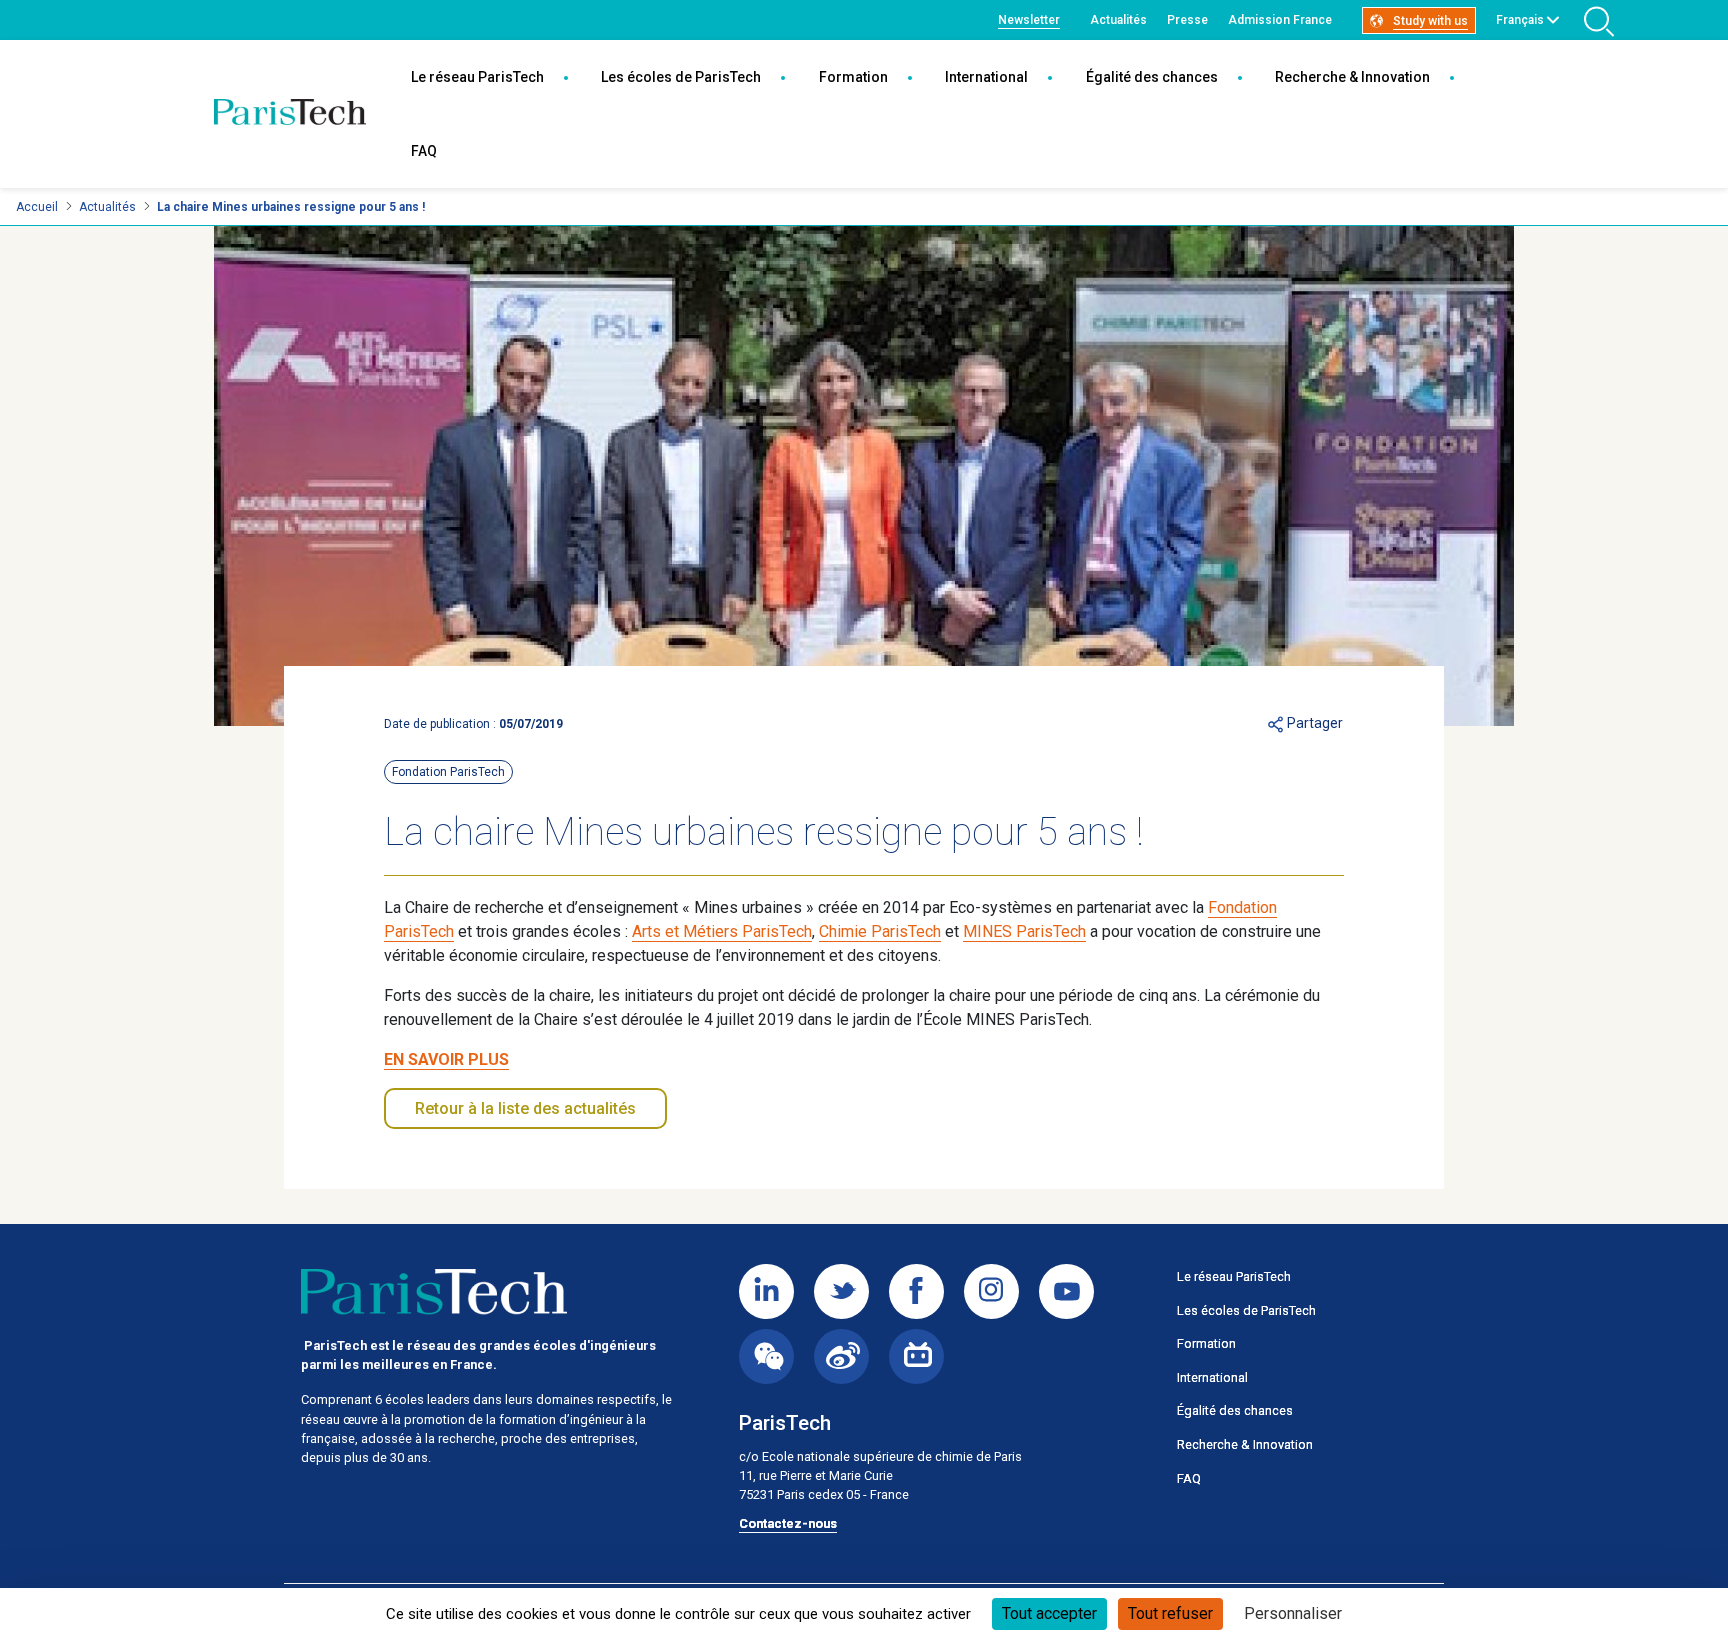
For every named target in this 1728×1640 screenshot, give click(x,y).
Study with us (1430, 21)
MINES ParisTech (1024, 931)
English (1516, 43)
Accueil (37, 207)
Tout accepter (1049, 1613)
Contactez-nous (788, 1523)
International (986, 77)
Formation (853, 77)
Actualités (1118, 20)
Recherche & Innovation (1352, 77)
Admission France (1280, 20)
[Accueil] (290, 114)
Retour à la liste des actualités (525, 1108)
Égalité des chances (1152, 77)
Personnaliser (1293, 1613)
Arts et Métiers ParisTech (722, 931)
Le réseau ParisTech (477, 77)
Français (1520, 20)
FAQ (424, 151)
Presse (1187, 20)
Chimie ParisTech (880, 931)
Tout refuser (1170, 1613)
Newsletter (1029, 20)
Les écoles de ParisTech (681, 77)
